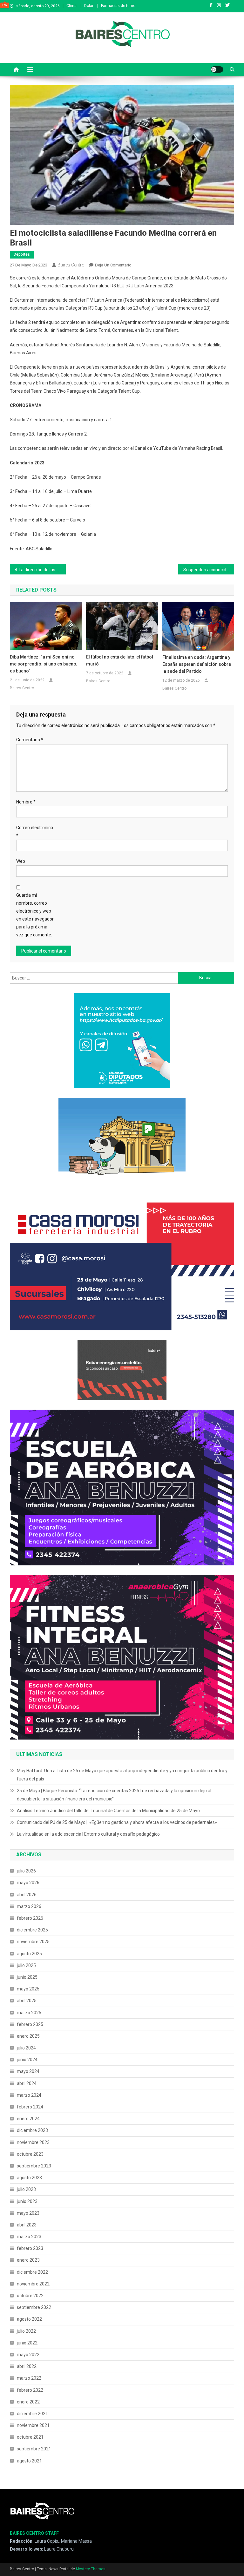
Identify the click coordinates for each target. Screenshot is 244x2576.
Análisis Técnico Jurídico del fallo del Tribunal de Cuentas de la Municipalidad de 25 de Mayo (108, 1811)
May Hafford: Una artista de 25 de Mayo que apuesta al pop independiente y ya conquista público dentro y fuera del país (122, 1775)
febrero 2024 (30, 2107)
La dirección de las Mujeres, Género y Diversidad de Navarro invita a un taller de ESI (42, 570)
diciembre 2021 (32, 2414)
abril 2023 (27, 2225)
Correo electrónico (35, 832)
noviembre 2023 (33, 2142)
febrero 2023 (30, 2248)
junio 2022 (27, 2343)
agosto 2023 (29, 2178)
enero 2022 (28, 2402)
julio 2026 (26, 1871)
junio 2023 (27, 2201)
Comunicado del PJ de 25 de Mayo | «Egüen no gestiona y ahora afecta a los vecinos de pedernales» (117, 1822)
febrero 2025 (30, 2024)
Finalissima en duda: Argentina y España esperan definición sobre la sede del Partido (197, 664)
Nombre (26, 802)
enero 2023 (28, 2260)
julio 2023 (26, 2189)
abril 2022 (27, 2366)
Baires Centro (71, 265)
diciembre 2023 (32, 2130)
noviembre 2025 (33, 1942)
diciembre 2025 (32, 1930)
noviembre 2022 (33, 2284)
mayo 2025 (28, 1989)
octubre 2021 (30, 2437)
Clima (71, 6)
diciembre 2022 (32, 2272)
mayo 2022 (28, 2355)
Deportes (22, 254)
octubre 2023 (30, 2154)
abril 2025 (27, 2001)
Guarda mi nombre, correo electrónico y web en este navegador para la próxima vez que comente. (35, 915)
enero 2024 (28, 2119)
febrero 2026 (30, 1918)
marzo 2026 (29, 1906)
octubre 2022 (30, 2296)
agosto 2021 (29, 2461)
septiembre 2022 (34, 2307)
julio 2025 (26, 1965)
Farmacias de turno (118, 6)
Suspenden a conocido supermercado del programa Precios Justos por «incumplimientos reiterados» (209, 570)
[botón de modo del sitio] (217, 69)
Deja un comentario (113, 265)
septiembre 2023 (34, 2166)
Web (21, 861)
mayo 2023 (28, 2213)
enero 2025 (28, 2036)
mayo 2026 (28, 1883)
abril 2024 (27, 2083)
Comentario (30, 740)
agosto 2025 (29, 1954)
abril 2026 (27, 1895)
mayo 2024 (28, 2071)
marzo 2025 (29, 2013)
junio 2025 (27, 1977)
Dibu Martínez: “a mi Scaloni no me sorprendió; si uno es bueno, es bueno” (44, 664)
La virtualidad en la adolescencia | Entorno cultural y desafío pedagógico (88, 1834)
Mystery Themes (91, 2569)
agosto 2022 (29, 2319)
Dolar (89, 6)
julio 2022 (26, 2331)
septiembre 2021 (34, 2449)
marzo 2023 (29, 2237)
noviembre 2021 (33, 2425)
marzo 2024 (29, 2095)
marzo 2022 (29, 2378)
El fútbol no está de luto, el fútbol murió (120, 660)
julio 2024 (26, 2048)
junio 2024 (27, 2060)
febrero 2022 (30, 2390)
